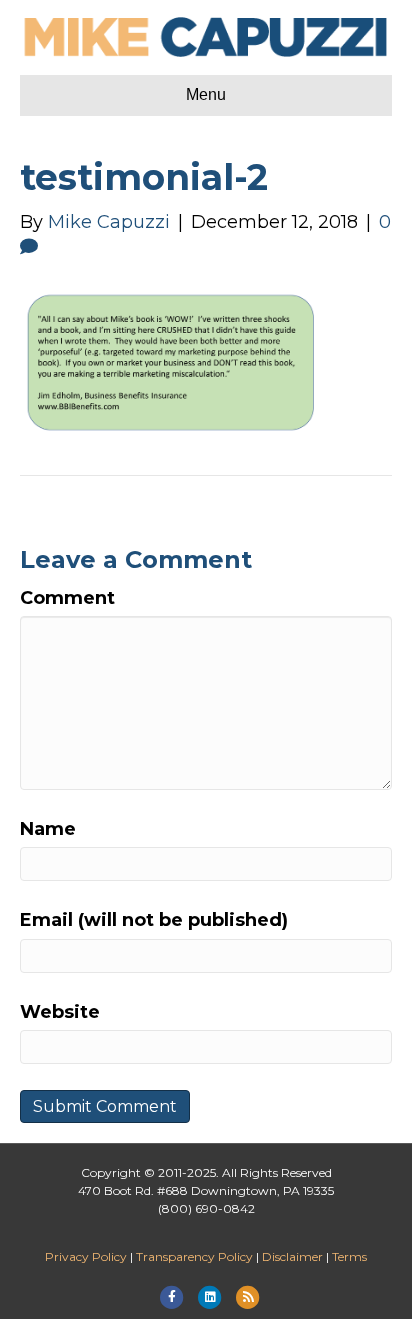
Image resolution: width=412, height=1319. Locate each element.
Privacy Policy (86, 1256)
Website (60, 1012)
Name (48, 829)
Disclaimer (292, 1256)
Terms (349, 1256)
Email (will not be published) (154, 920)
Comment (67, 598)
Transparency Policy (194, 1256)
